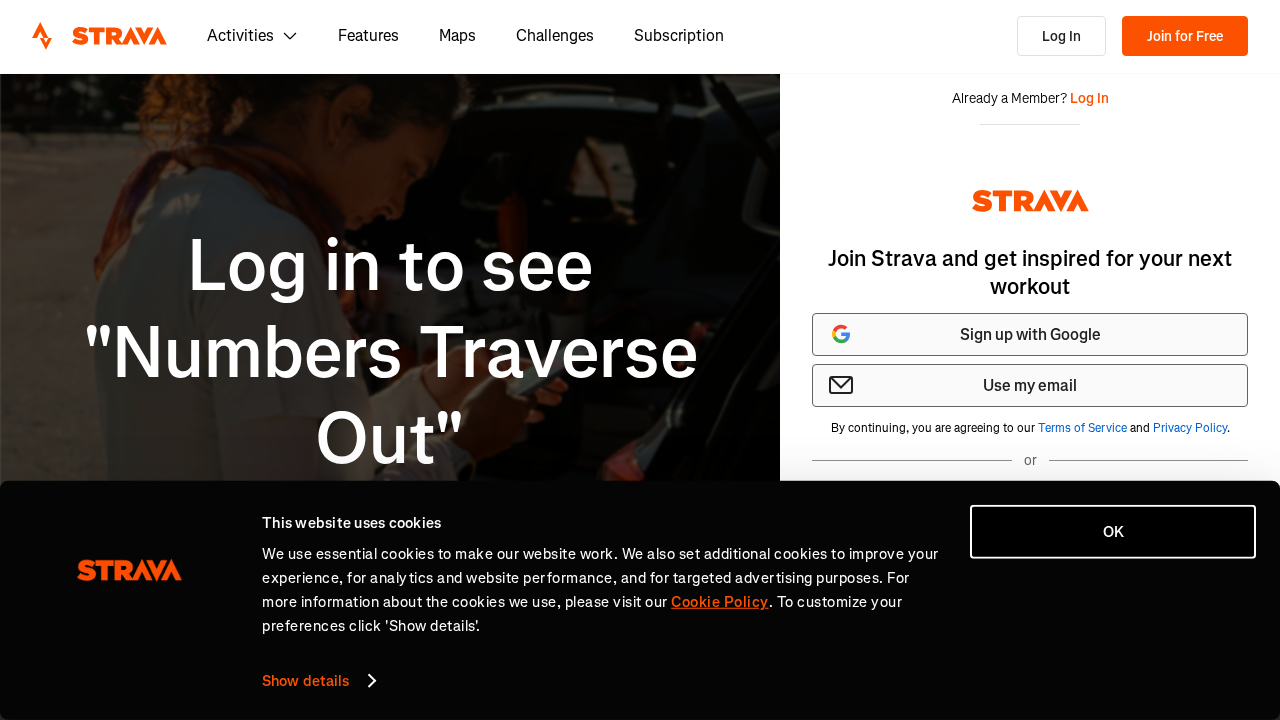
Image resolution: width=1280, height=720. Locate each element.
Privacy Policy (1190, 428)
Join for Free (1185, 36)
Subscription (679, 35)
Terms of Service (1082, 428)
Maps (457, 35)
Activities (240, 35)
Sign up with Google (1030, 334)
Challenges (555, 35)
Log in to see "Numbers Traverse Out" (390, 353)
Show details (305, 681)
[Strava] (99, 36)
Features (368, 35)
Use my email (1030, 385)
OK (1113, 532)
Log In (1061, 36)
